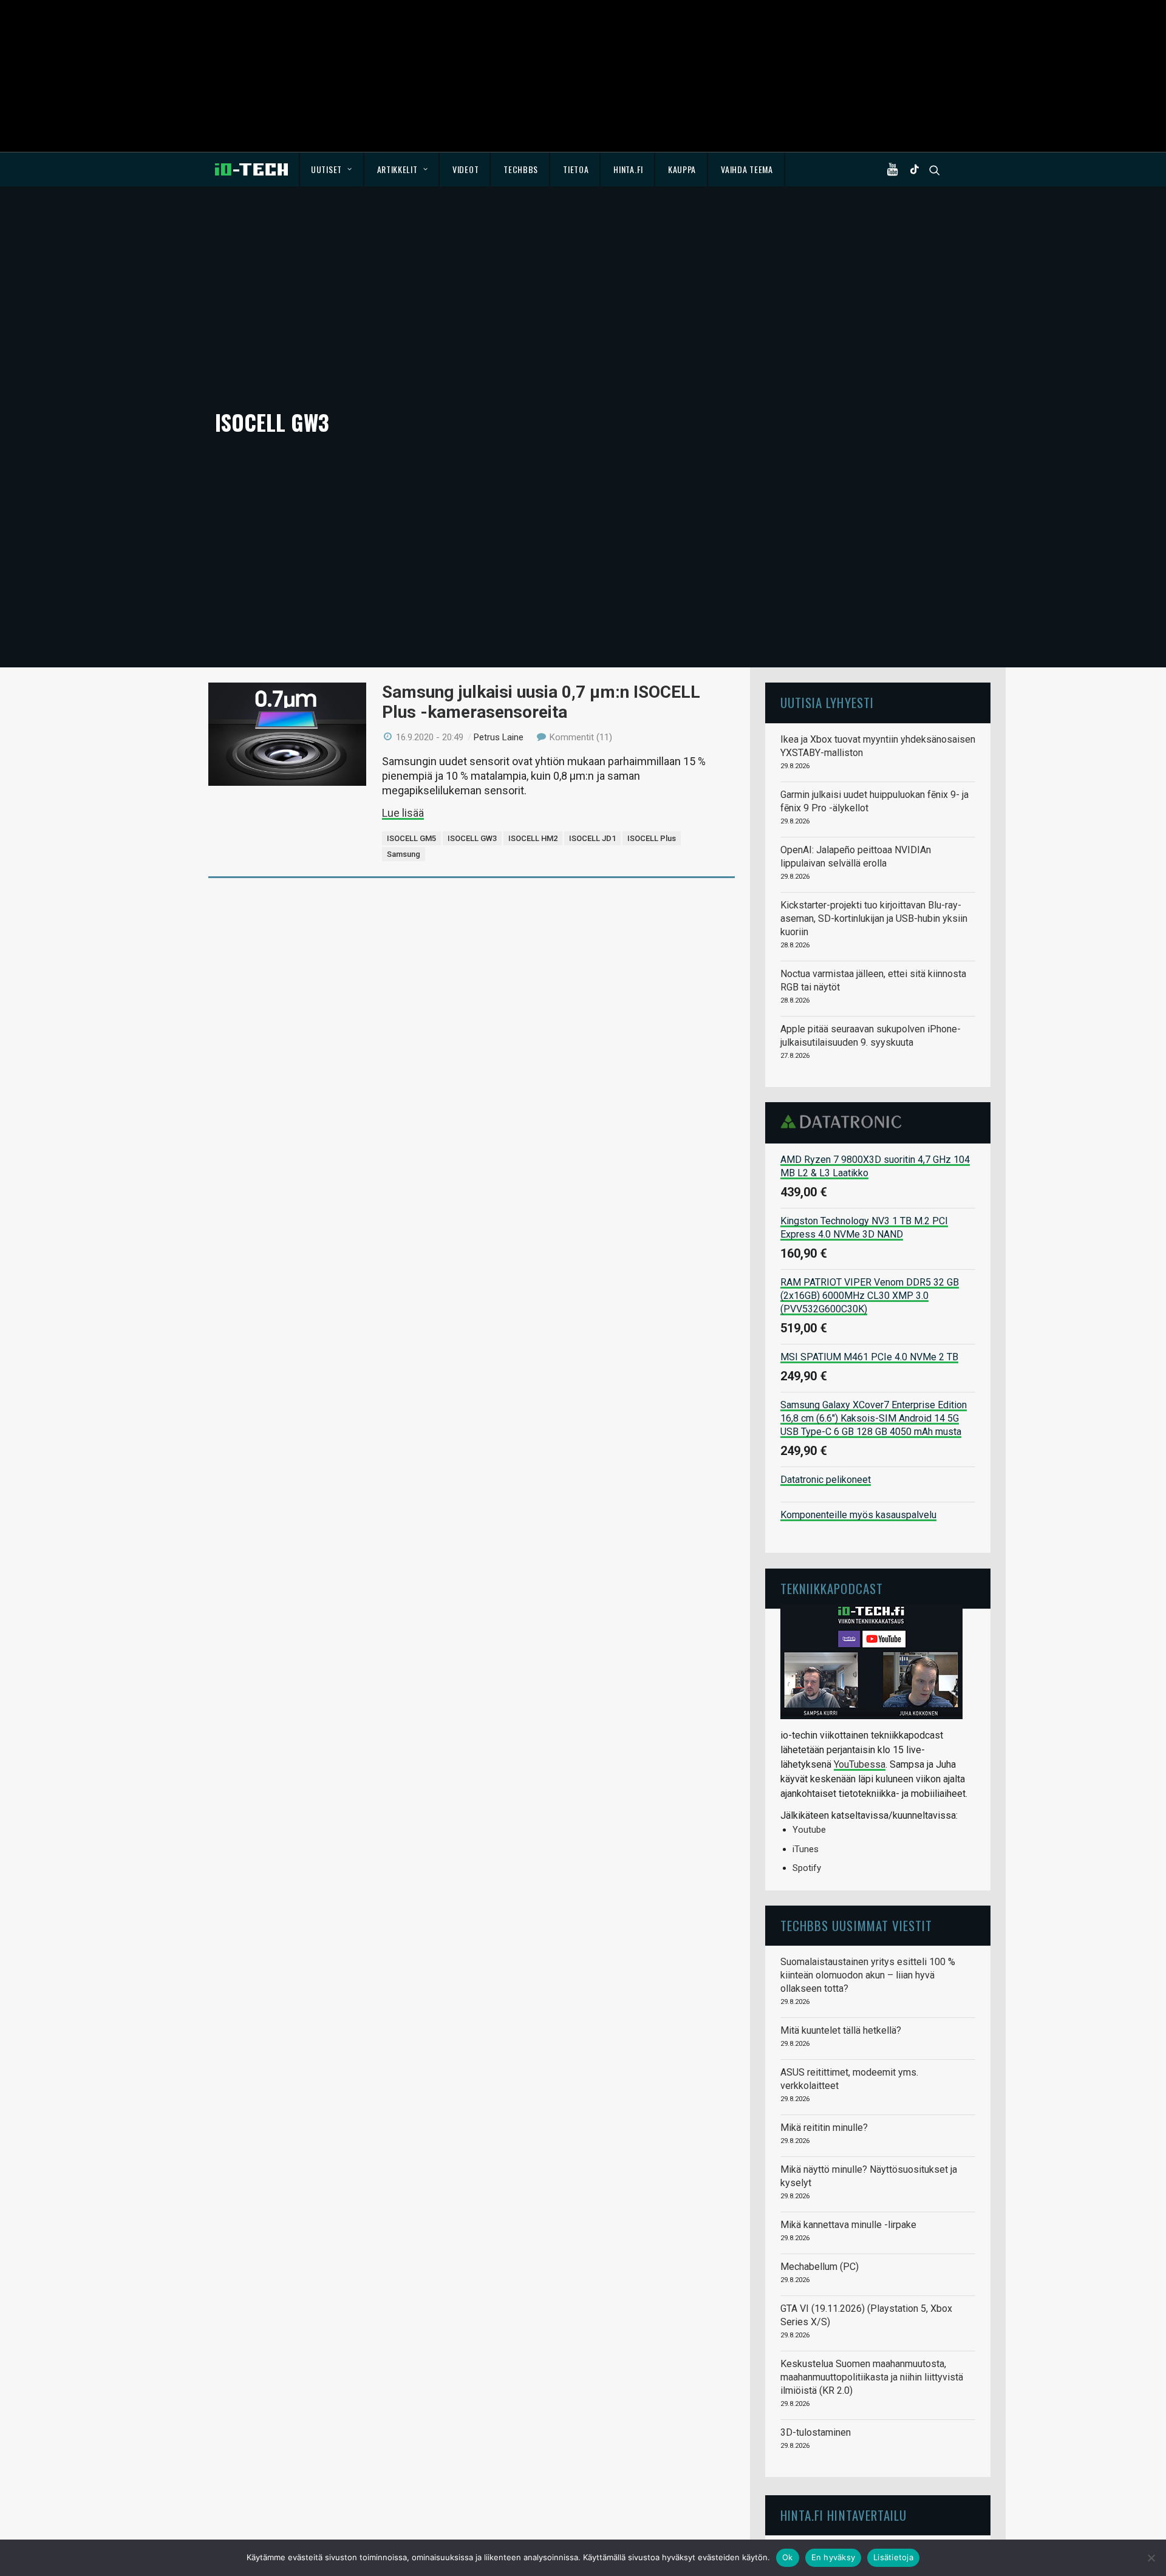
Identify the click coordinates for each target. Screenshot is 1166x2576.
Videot (465, 169)
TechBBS (521, 169)
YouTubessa (860, 1764)
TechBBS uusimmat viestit (856, 1925)
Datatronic (844, 1122)
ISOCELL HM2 (533, 838)
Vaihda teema (747, 169)
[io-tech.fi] (251, 169)
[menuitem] (332, 169)
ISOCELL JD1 (592, 838)
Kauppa (682, 169)
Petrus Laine (499, 737)
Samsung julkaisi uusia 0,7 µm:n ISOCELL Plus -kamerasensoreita (541, 702)
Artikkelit (397, 169)
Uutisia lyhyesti (827, 702)
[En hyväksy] (1151, 2558)
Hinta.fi (628, 169)
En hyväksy (834, 2557)
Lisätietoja (893, 2557)
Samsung (404, 854)
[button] (895, 169)
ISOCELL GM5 (411, 838)
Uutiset (326, 169)
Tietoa (576, 169)
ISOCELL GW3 (472, 838)
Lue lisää (403, 813)
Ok (788, 2557)
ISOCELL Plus (652, 838)
